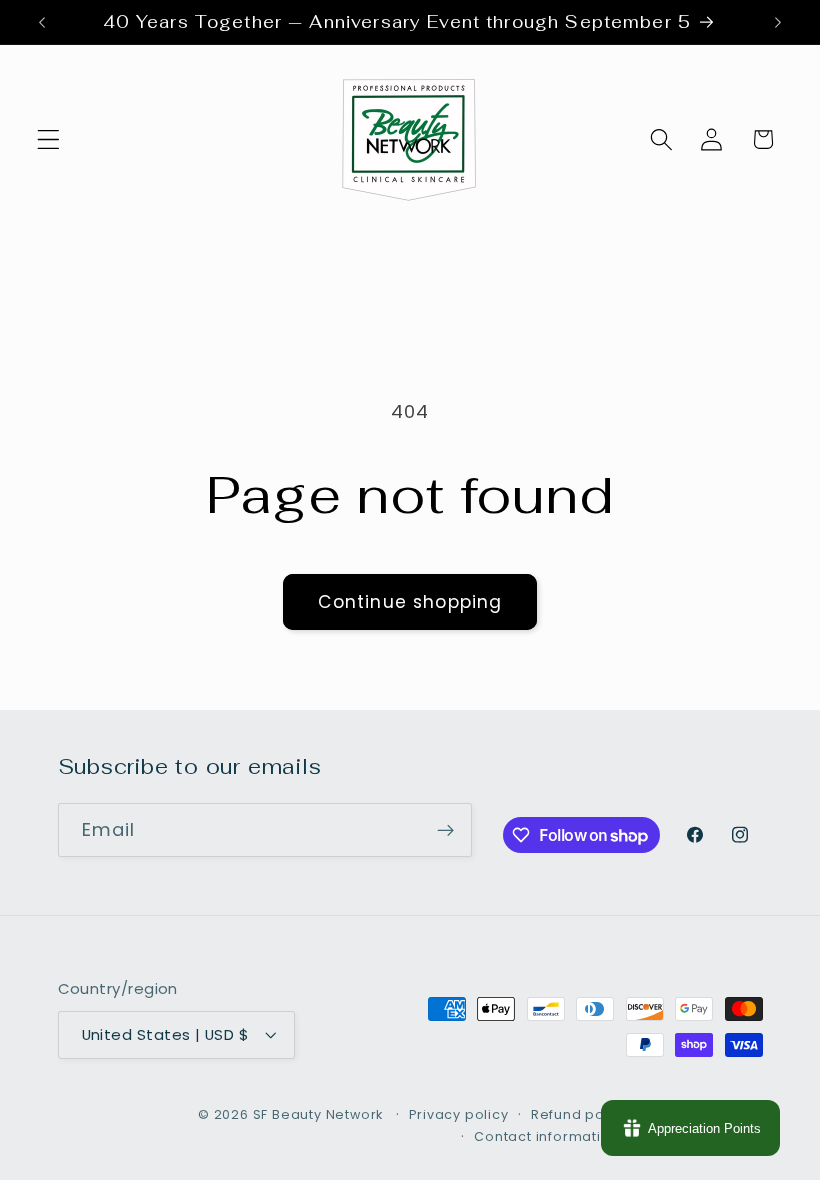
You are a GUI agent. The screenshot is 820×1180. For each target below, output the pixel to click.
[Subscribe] (445, 830)
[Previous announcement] (42, 22)
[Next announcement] (778, 22)
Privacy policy (458, 1114)
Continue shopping (410, 602)
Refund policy (580, 1114)
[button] (48, 139)
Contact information (546, 1136)
